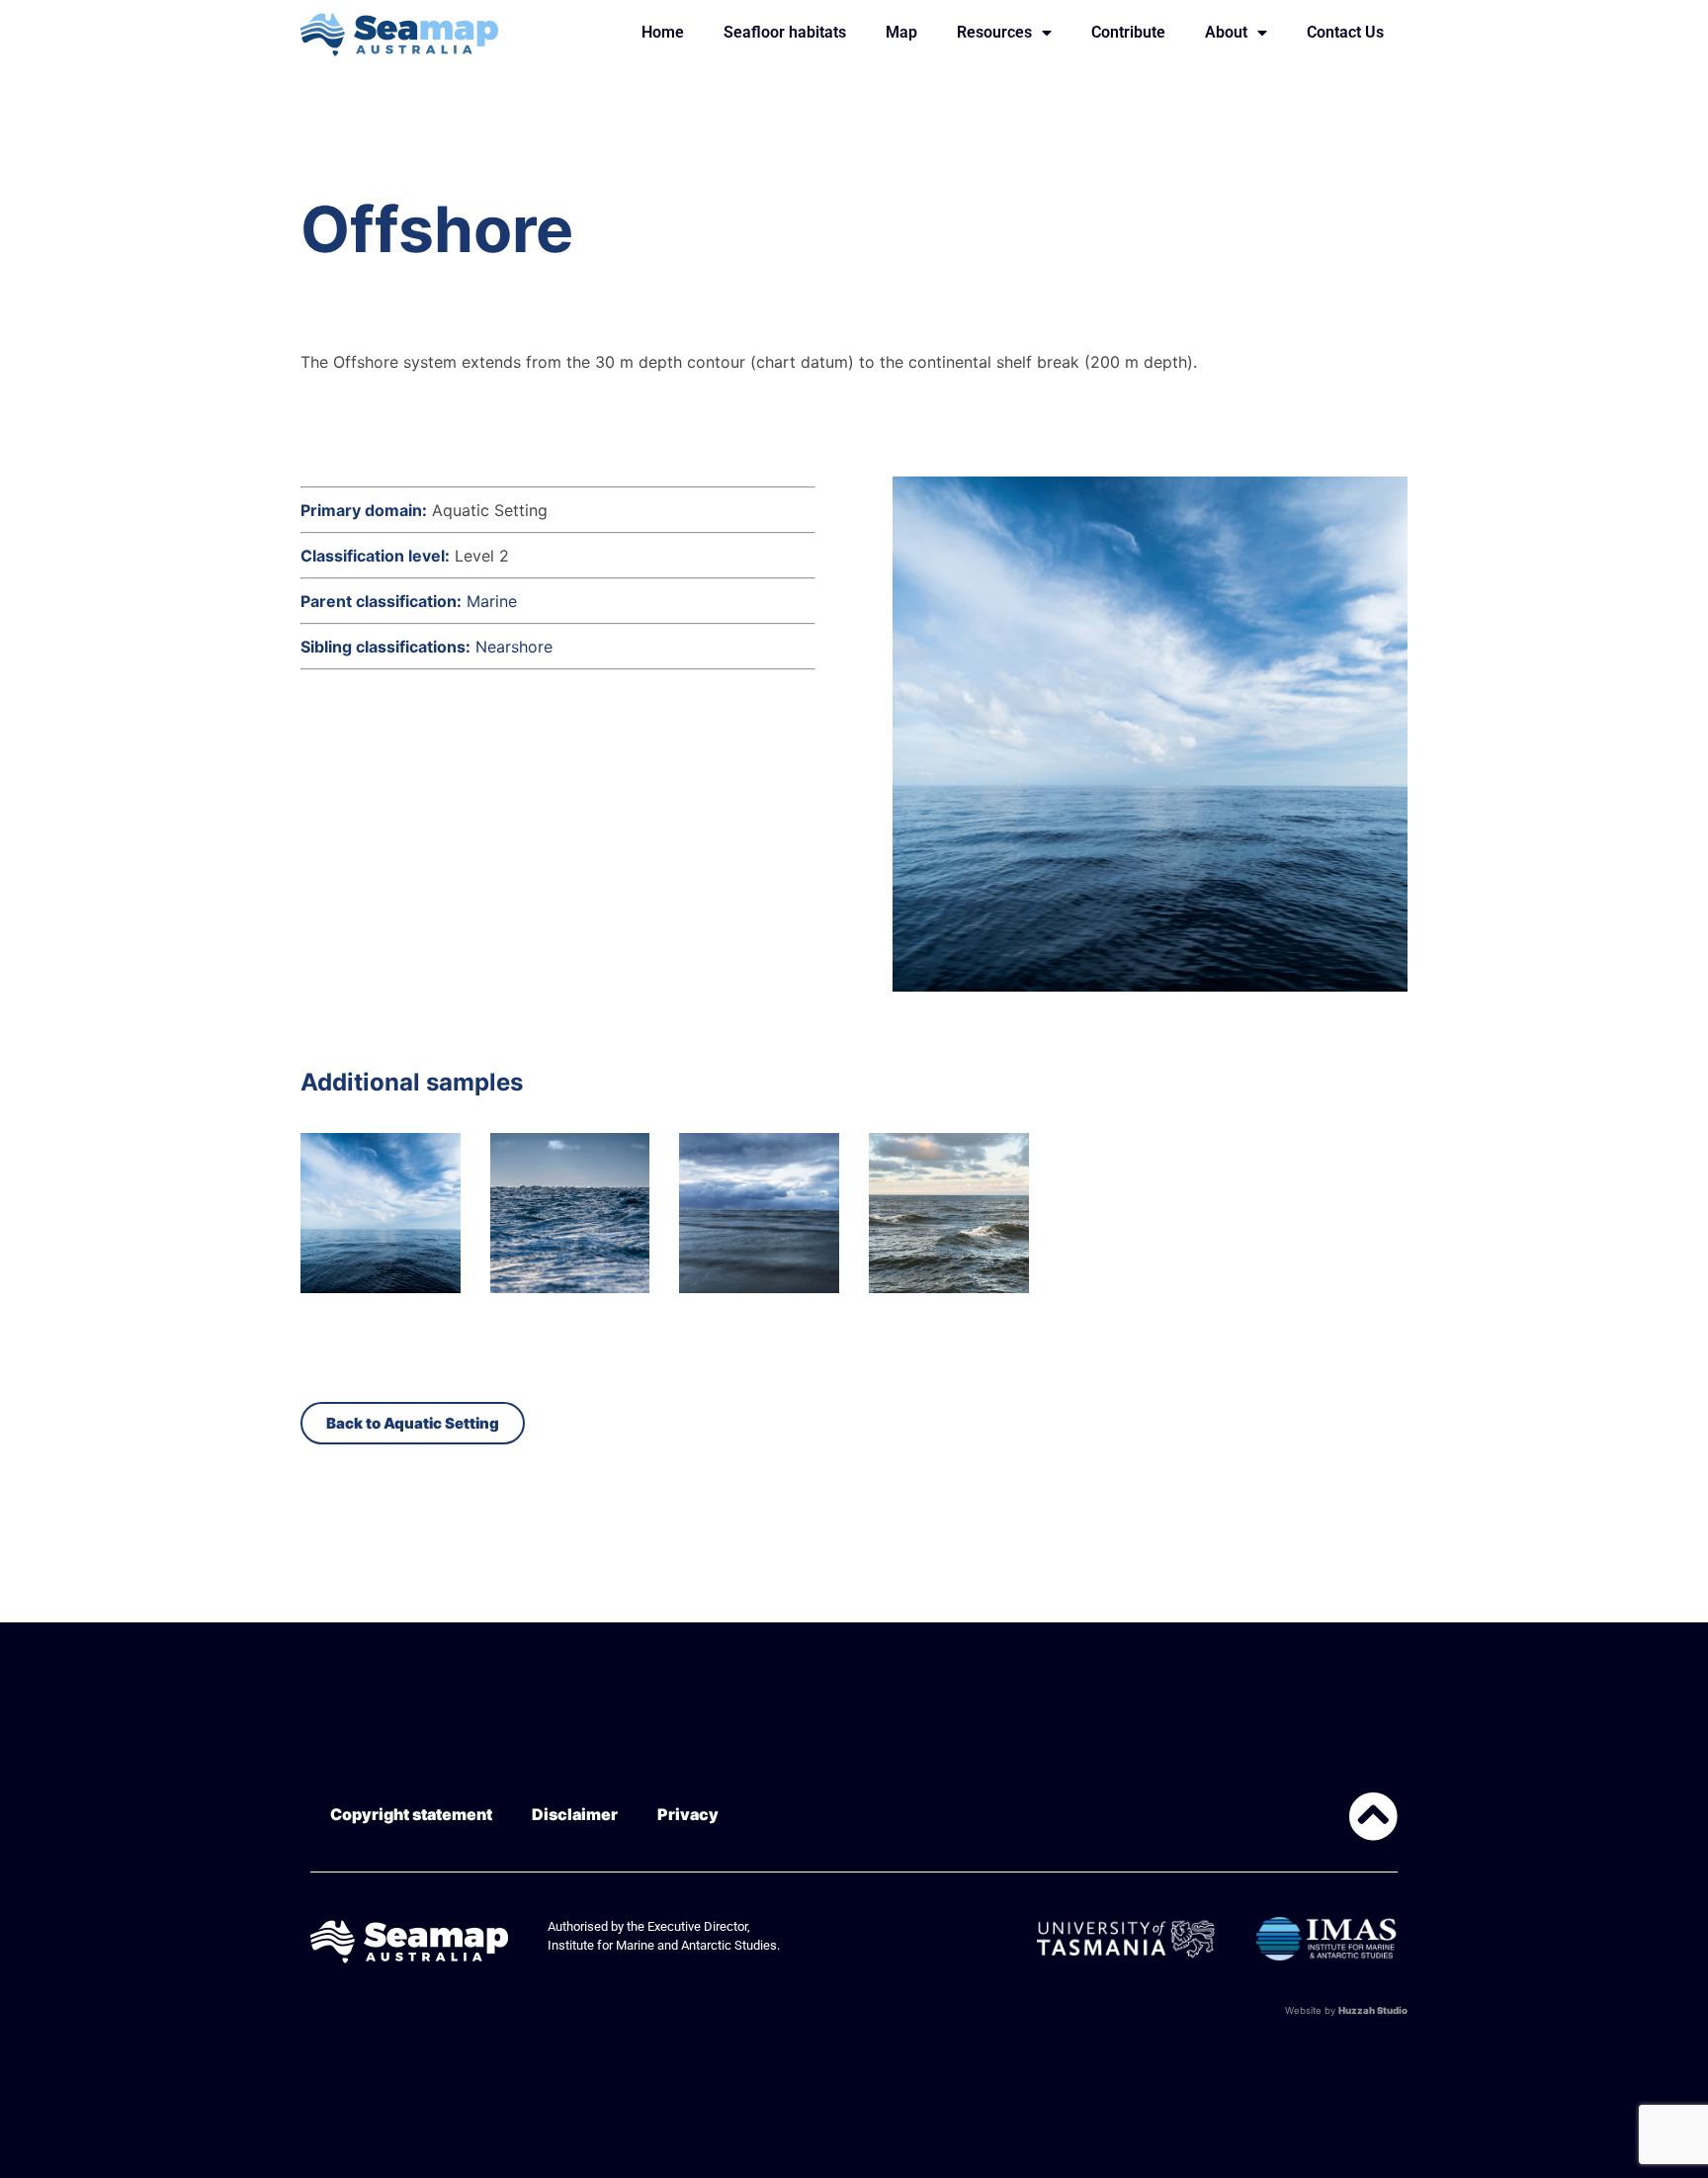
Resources (994, 32)
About (1226, 32)
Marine (492, 601)
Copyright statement (411, 1814)
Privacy (688, 1814)
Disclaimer (575, 1814)
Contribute (1128, 32)
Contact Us (1345, 32)
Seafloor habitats (785, 32)
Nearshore (514, 647)
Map (901, 32)
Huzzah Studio (1373, 2010)
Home (663, 32)
